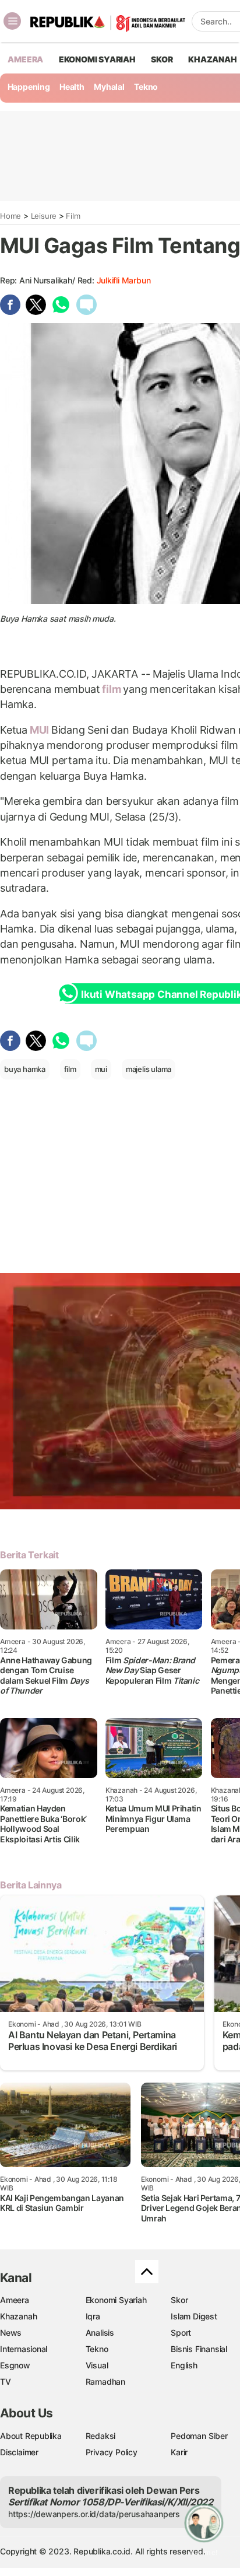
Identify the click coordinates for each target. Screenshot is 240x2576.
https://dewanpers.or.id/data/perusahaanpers (94, 2514)
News (11, 2333)
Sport (181, 2333)
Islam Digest (194, 2316)
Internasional (24, 2349)
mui (101, 1069)
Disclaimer (19, 2452)
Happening (29, 87)
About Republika (31, 2436)
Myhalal (109, 87)
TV (6, 2382)
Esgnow (15, 2365)
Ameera (15, 2300)
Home (10, 216)
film (111, 689)
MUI (39, 730)
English (184, 2365)
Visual (97, 2365)
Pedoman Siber (199, 2436)
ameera (25, 59)
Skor (179, 2300)
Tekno (146, 87)
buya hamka (25, 1069)
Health (72, 87)
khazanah (212, 59)
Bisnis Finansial (199, 2349)
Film (73, 216)
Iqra (93, 2316)
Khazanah (18, 2316)
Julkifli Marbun (124, 280)
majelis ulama (149, 1069)
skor (162, 59)
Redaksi (101, 2436)
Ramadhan (105, 2382)
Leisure (44, 216)
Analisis (100, 2333)
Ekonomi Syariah (97, 59)
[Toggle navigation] (12, 21)
